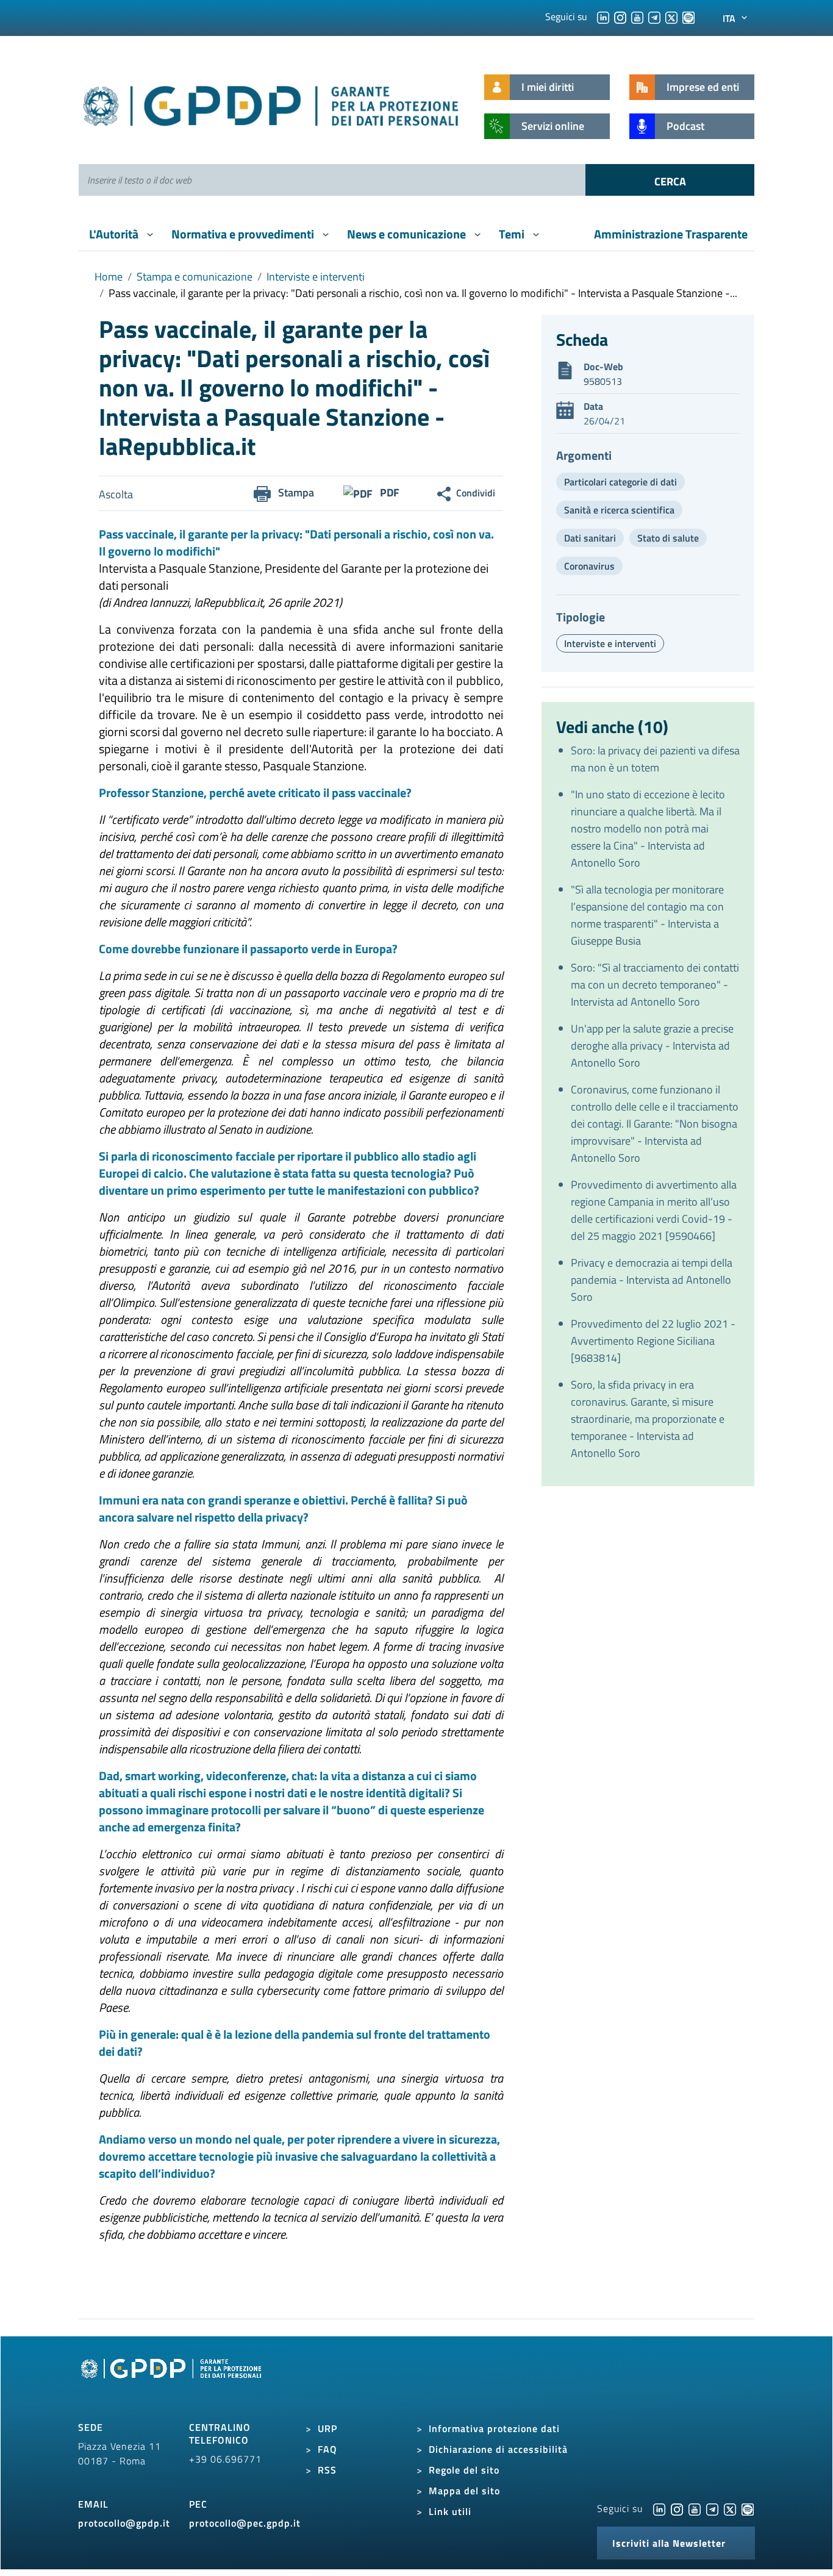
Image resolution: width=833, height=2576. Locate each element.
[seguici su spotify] (688, 16)
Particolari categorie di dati (620, 482)
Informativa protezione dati (494, 2428)
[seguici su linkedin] (603, 16)
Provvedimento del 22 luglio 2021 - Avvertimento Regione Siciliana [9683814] (653, 1341)
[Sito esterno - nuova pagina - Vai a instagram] (677, 2508)
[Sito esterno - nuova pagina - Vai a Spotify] (748, 2508)
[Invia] (670, 180)
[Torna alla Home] (272, 103)
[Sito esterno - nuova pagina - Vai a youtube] (695, 2508)
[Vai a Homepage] (173, 2382)
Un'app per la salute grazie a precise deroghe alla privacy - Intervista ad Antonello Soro (652, 1046)
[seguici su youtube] (637, 16)
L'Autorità (115, 234)
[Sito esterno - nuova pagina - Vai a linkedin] (659, 2508)
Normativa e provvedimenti (244, 234)
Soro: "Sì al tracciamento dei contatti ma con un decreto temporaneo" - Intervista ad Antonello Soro (655, 985)
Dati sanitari (590, 538)
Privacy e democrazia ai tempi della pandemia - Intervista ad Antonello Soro (652, 1280)
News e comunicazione (408, 234)
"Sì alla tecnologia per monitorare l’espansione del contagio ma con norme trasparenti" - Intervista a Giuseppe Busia (647, 915)
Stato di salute (668, 538)
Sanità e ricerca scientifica (619, 510)
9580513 (603, 381)
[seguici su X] (671, 16)
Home (109, 277)
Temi (513, 234)
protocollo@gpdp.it (124, 2523)
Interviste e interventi (316, 277)
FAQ (327, 2449)
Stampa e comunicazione (195, 277)
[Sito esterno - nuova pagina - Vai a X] (730, 2508)
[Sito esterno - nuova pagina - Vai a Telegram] (712, 2508)
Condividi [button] (476, 493)
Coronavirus (589, 566)
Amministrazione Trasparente (671, 234)
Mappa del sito (464, 2491)
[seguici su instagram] (620, 16)
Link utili (450, 2511)
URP (327, 2428)
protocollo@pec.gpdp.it (245, 2523)
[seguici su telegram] (654, 16)
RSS (327, 2470)
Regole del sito (464, 2470)
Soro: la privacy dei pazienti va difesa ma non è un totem (655, 759)
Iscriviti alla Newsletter (669, 2543)
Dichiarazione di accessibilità (498, 2449)
